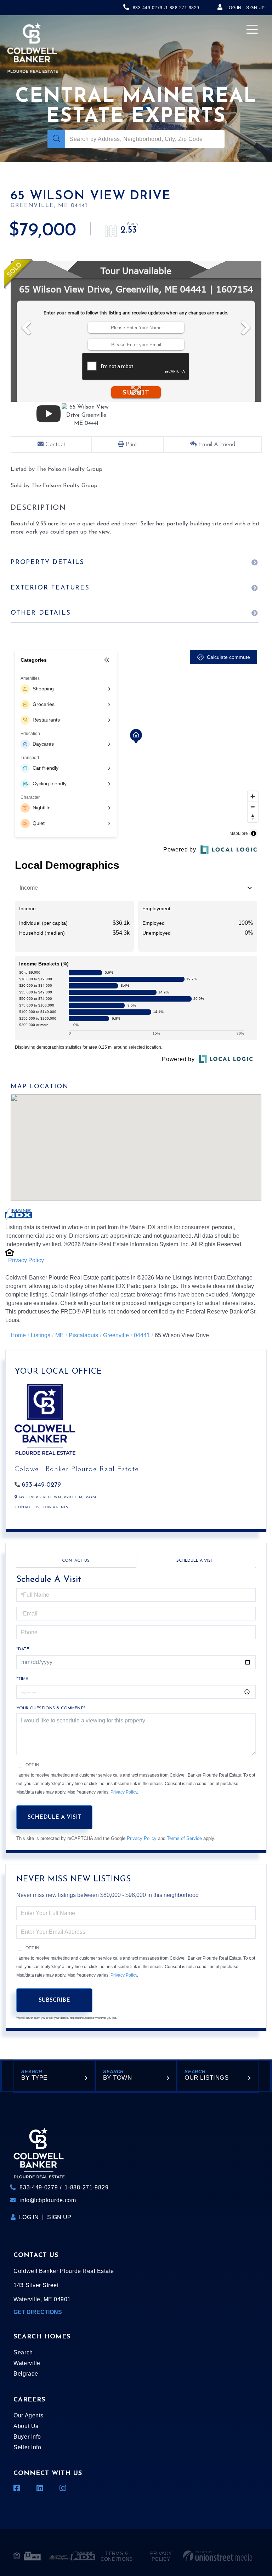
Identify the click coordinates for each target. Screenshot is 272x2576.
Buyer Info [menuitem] (27, 2437)
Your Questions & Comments (51, 1708)
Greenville (116, 1335)
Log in (234, 8)
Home (18, 1335)
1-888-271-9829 (182, 8)
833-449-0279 (148, 8)
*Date (23, 1649)
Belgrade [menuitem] (26, 2374)
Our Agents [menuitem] (28, 2415)
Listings (41, 1335)
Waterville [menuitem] (27, 2363)
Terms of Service (184, 1838)
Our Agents (55, 1507)
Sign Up (256, 8)
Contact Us (27, 1507)
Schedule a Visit (195, 1561)
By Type (34, 2078)
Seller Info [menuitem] (27, 2447)
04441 (142, 1335)
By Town (118, 2078)
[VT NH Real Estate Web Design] (218, 2556)
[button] (56, 139)
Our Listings (206, 2078)
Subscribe (54, 2000)
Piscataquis (83, 1335)
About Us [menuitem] (26, 2426)
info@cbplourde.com (48, 2200)
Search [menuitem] (23, 2352)
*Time (22, 1679)
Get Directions (38, 2312)
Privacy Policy (26, 1260)
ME (59, 1335)
